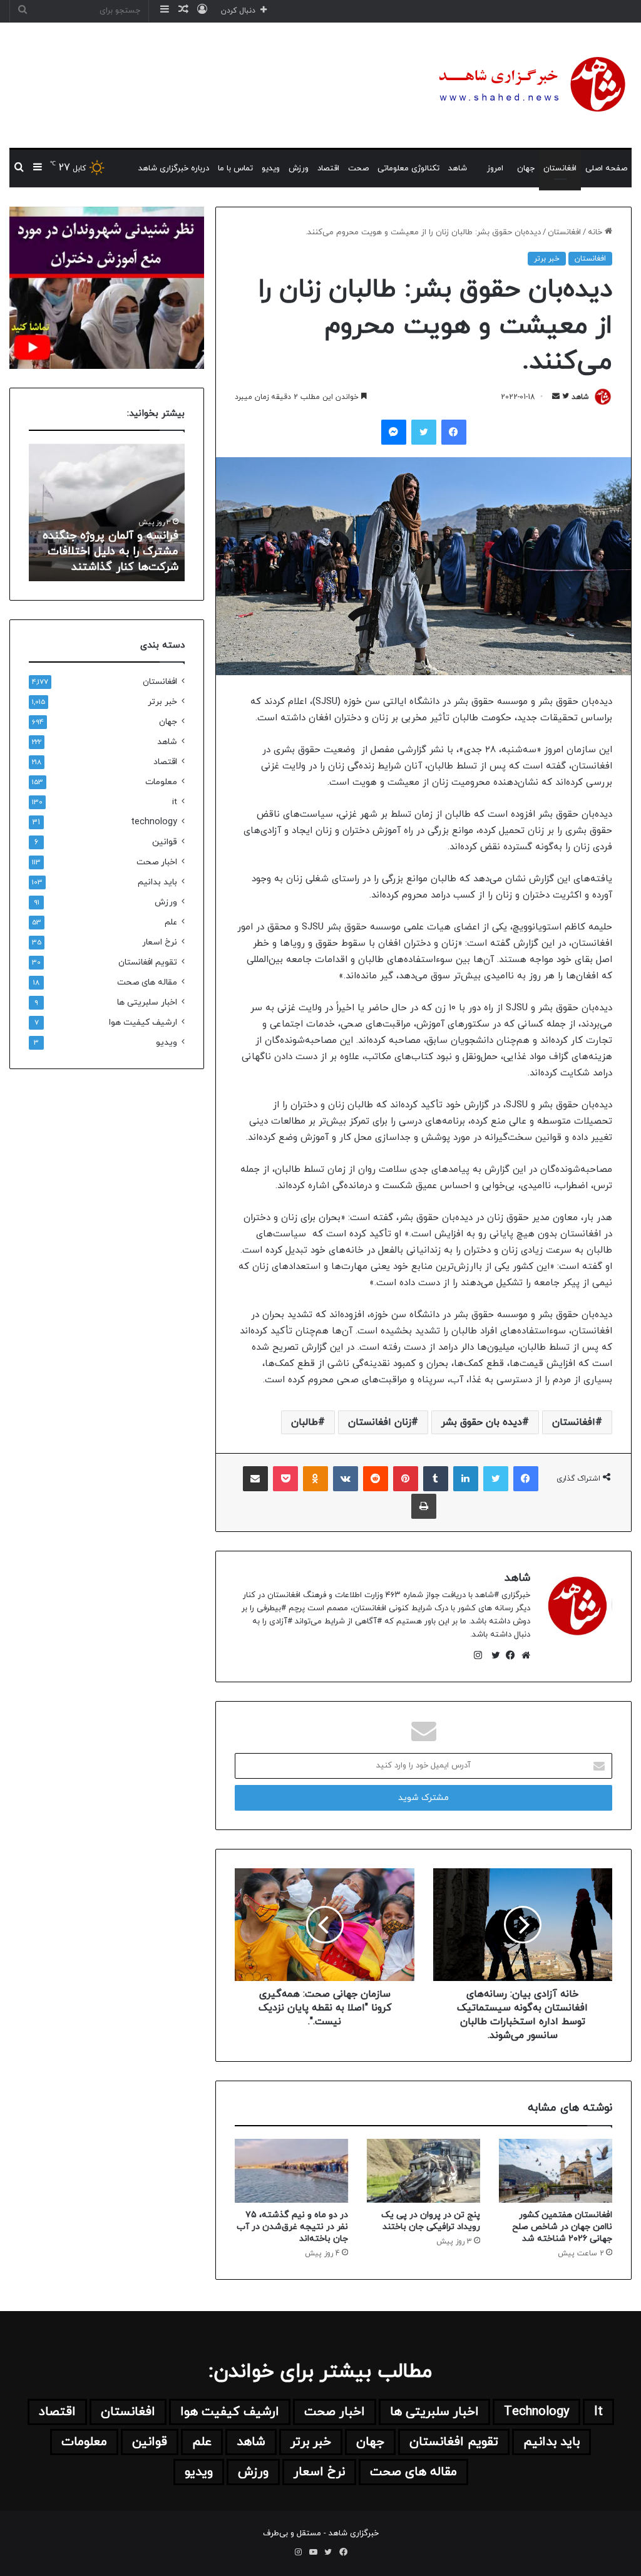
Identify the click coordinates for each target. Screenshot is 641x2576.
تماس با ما (235, 168)
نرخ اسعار (160, 942)
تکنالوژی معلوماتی (408, 168)
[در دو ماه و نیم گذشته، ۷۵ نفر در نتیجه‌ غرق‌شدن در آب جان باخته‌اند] (291, 2171)
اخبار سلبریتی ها (147, 1002)
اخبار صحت (157, 862)
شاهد (458, 168)
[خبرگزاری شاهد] (530, 85)
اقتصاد (328, 168)
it (175, 802)
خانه (596, 232)
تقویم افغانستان (148, 962)
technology (154, 822)
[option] (106, 512)
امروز (495, 168)
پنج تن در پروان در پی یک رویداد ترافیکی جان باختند (431, 2221)
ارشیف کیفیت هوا (143, 1022)
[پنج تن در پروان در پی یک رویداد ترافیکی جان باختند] (423, 2171)
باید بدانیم (157, 882)
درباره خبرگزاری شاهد (174, 168)
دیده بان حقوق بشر (482, 1422)
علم (171, 922)
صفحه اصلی (606, 168)
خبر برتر (547, 259)
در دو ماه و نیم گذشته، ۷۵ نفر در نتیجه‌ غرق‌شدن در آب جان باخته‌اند (292, 2227)
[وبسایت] (523, 1655)
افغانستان (560, 168)
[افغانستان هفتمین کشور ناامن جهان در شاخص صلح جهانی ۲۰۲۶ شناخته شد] (556, 2171)
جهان (526, 168)
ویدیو (271, 168)
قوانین (165, 842)
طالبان (305, 1422)
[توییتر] (493, 1655)
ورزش (299, 168)
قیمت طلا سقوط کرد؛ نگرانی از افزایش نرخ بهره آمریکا (107, 559)
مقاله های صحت (147, 982)
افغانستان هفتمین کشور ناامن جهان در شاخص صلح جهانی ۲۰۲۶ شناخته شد (562, 2227)
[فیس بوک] (508, 1655)
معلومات (161, 782)
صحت (358, 168)
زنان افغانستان (380, 1422)
